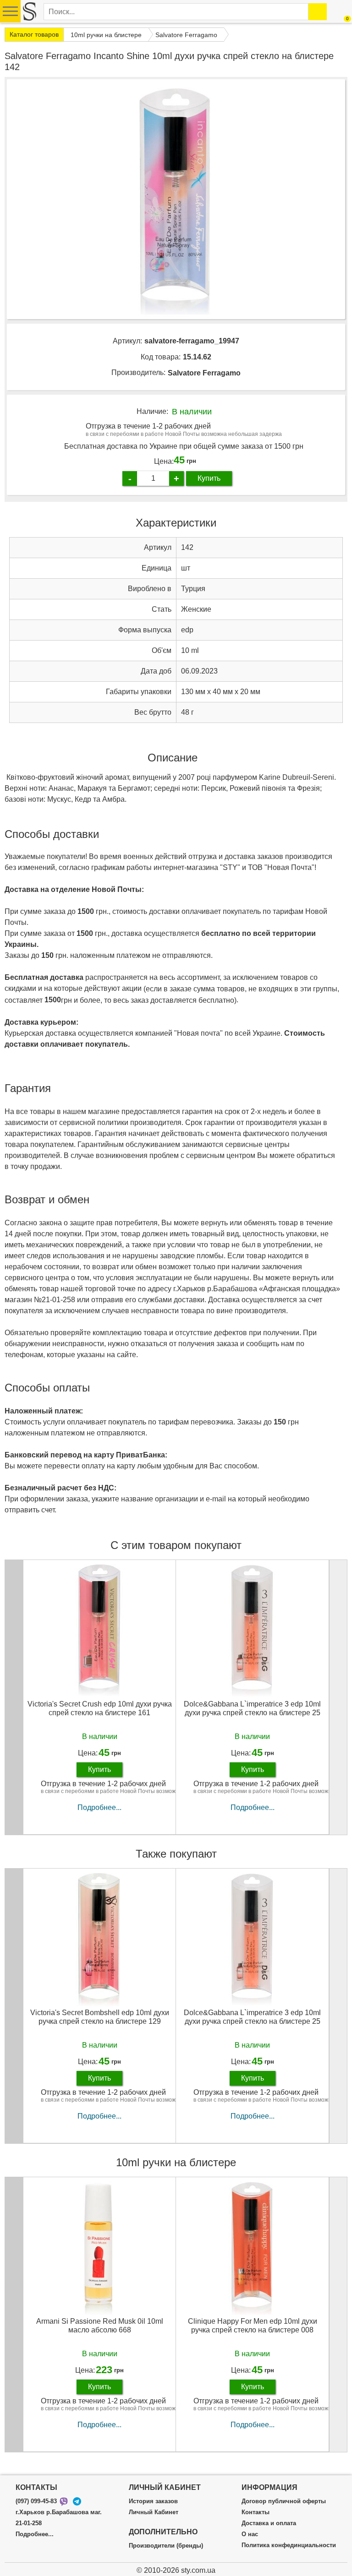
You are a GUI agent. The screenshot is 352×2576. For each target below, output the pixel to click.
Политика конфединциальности (289, 2545)
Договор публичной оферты (284, 2501)
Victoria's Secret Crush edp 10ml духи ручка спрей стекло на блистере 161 (100, 1708)
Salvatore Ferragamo (204, 373)
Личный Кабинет (154, 2512)
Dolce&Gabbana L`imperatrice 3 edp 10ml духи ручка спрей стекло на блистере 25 (252, 1708)
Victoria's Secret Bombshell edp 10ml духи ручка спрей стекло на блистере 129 (100, 2017)
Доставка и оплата (269, 2523)
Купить (209, 478)
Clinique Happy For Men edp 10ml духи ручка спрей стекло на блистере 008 (253, 2326)
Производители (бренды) (166, 2546)
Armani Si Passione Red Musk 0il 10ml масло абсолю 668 (100, 2326)
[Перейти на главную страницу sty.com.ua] (30, 11)
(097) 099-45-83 (36, 2501)
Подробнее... (99, 1807)
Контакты (256, 2512)
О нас (250, 2534)
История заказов (153, 2501)
